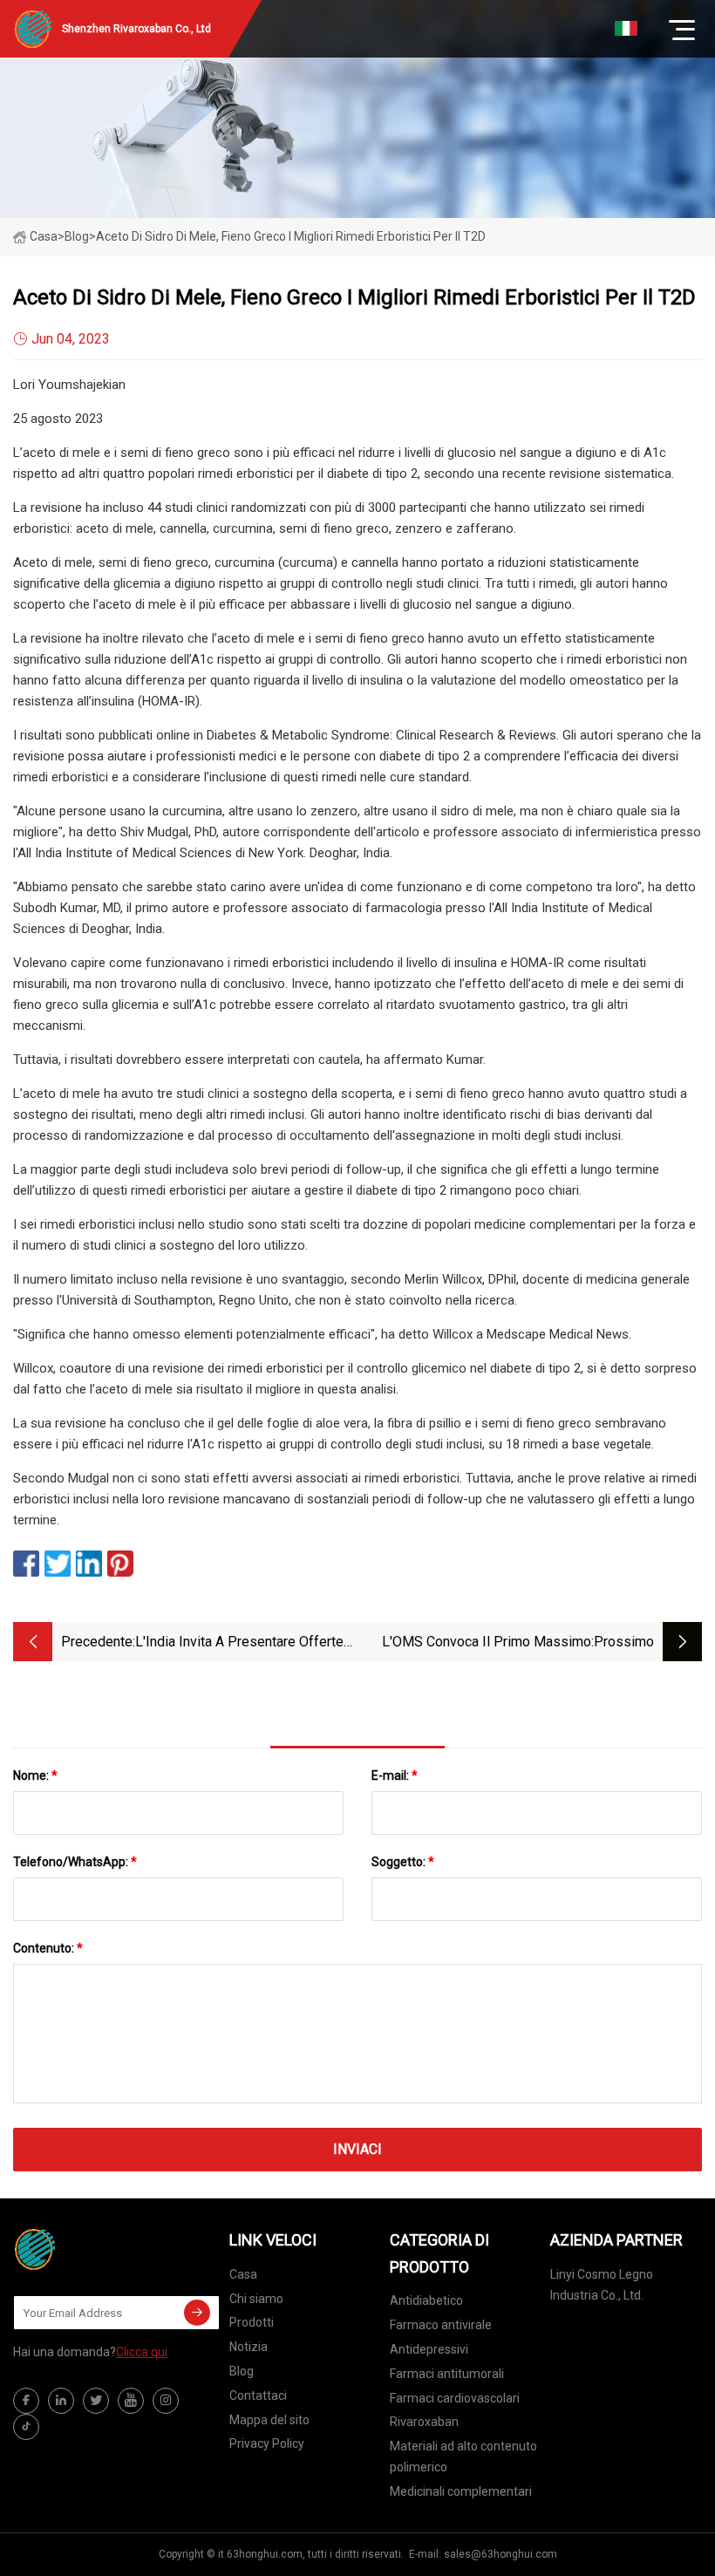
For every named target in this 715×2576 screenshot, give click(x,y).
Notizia (249, 2347)
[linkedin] (61, 2401)
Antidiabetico (426, 2300)
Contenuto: (48, 1948)
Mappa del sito (269, 2420)
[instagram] (166, 2401)
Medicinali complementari (461, 2491)
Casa (44, 236)
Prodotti (252, 2322)
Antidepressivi (429, 2349)
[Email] (197, 2313)
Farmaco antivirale (441, 2325)
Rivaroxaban (424, 2422)
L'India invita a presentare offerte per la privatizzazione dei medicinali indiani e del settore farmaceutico (239, 1643)
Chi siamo (256, 2299)
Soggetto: (403, 1862)
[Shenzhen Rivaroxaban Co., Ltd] (100, 2249)
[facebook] (26, 2401)
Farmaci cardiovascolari (455, 2398)
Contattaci (258, 2395)
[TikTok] (26, 2427)
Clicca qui (142, 2352)
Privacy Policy (267, 2443)
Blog (242, 2371)
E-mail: (395, 1775)
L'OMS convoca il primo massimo (487, 1642)
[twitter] (96, 2401)
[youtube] (131, 2401)
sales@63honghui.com (500, 2554)
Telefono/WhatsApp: (75, 1862)
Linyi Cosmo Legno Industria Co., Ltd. (602, 2285)
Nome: (35, 1775)
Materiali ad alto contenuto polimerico (463, 2457)
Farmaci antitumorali (447, 2374)
